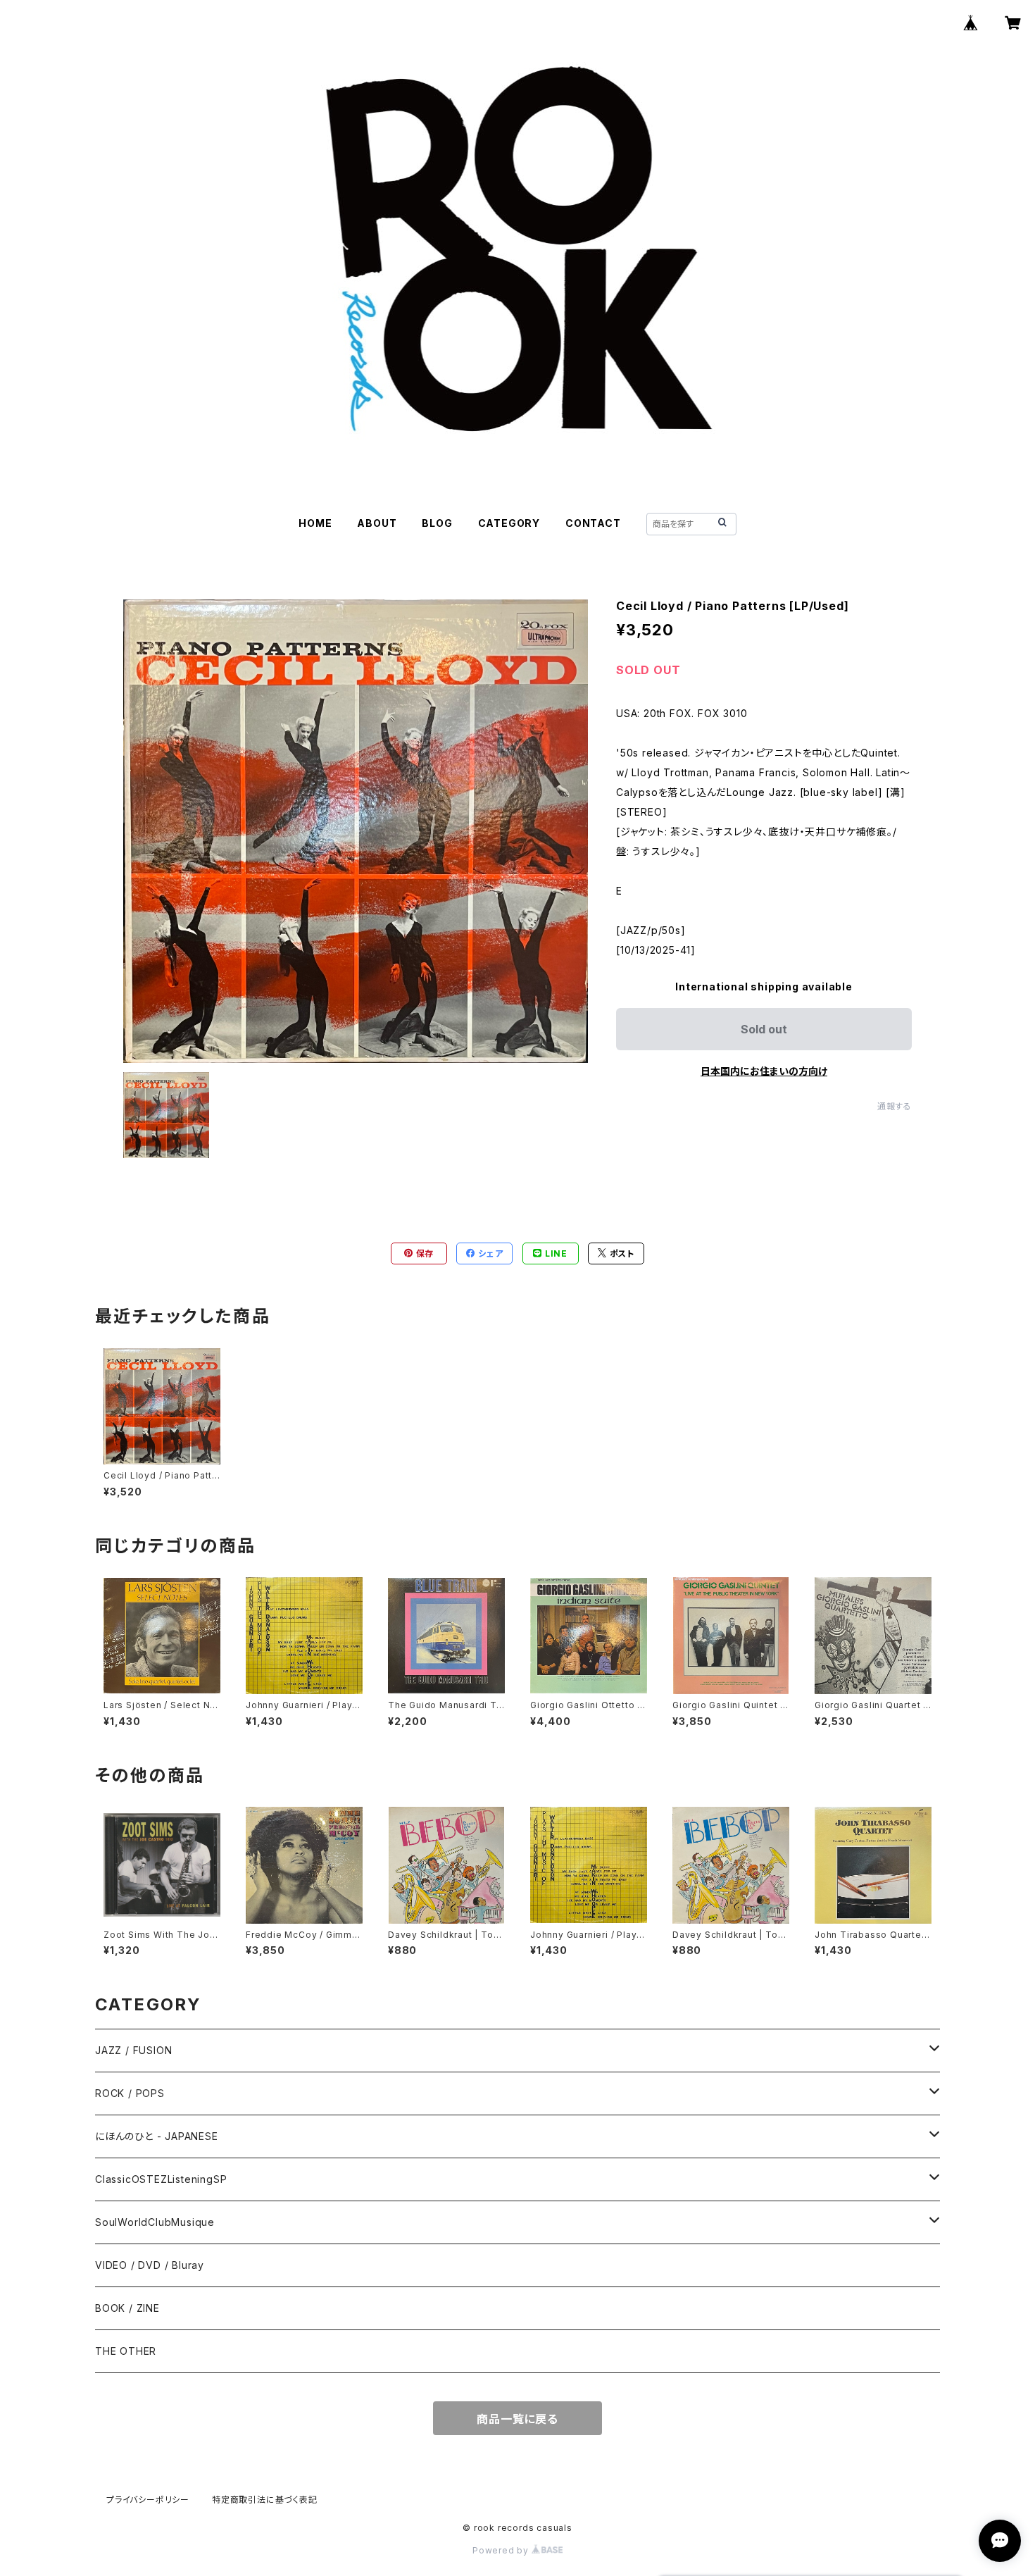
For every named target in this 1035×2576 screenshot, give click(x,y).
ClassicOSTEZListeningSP (161, 2179)
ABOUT (377, 523)
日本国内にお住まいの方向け (764, 1071)
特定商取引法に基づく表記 (265, 2500)
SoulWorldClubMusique (155, 2222)
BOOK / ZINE (127, 2308)
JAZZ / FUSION (133, 2050)
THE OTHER (126, 2351)
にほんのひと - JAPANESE (157, 2136)
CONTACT (593, 523)
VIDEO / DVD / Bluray (150, 2265)
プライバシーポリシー (148, 2500)
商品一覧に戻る (517, 2419)
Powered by (502, 2550)
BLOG (437, 523)
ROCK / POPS (130, 2093)
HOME (315, 523)
